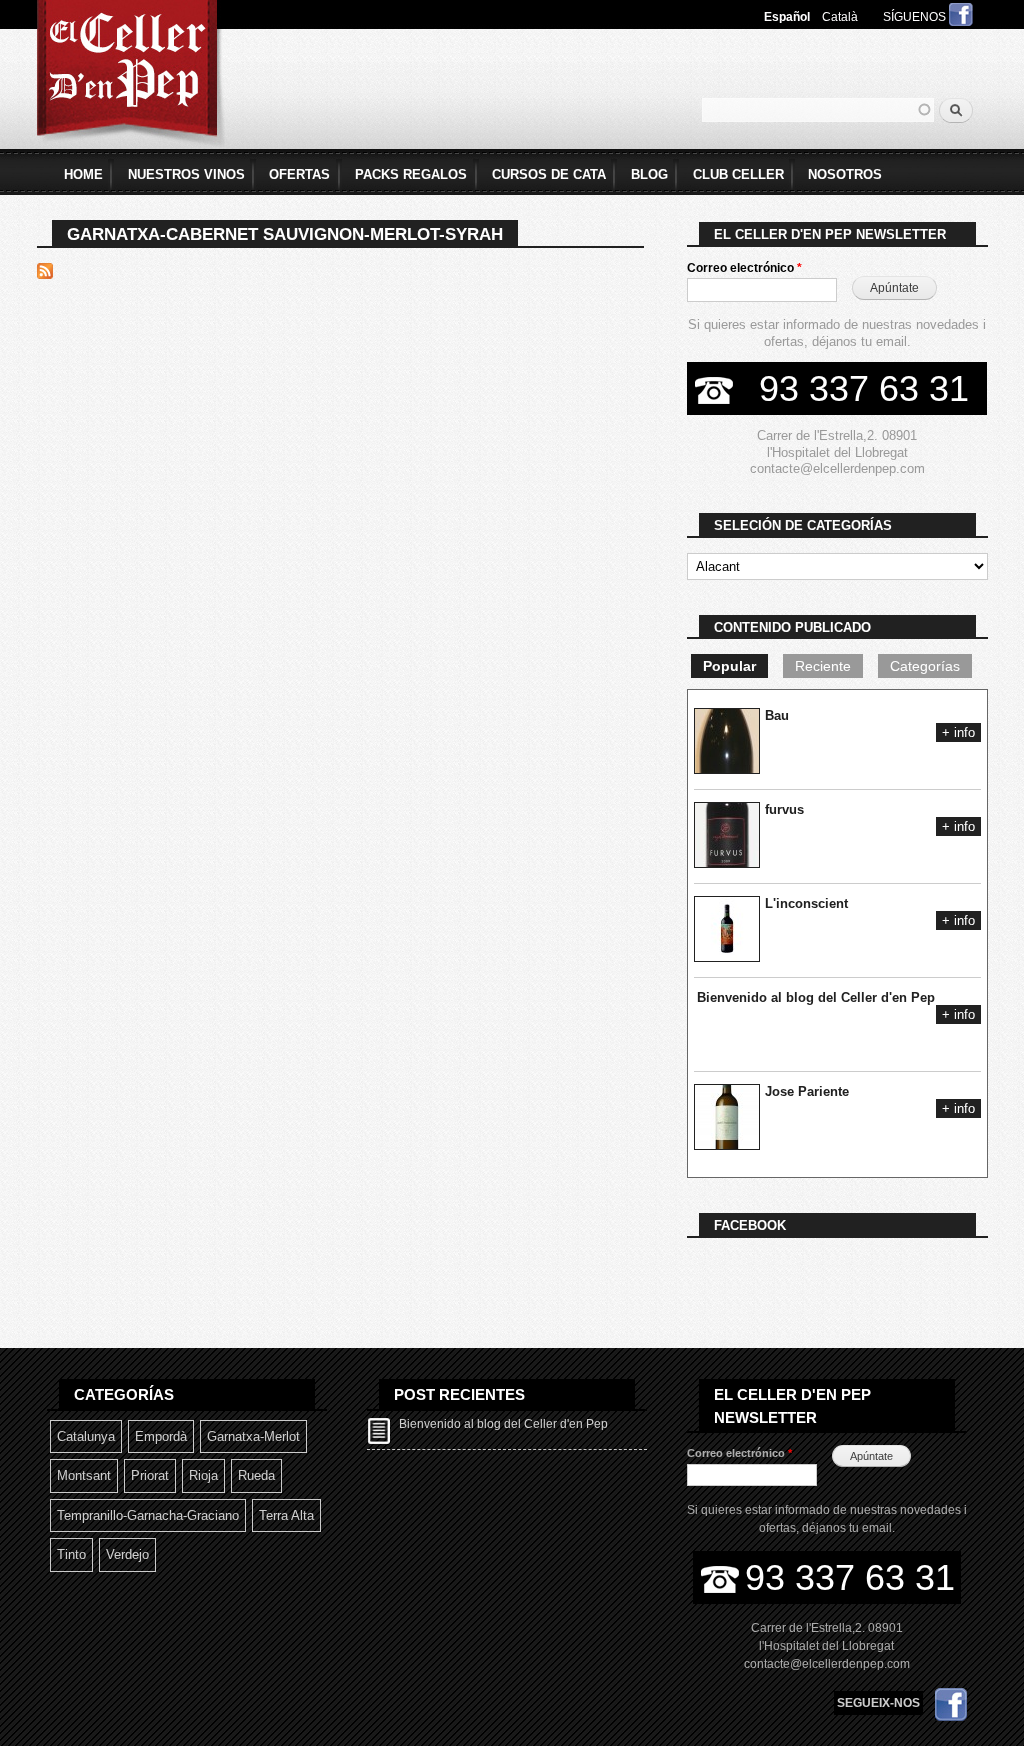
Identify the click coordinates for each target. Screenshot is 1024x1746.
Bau (777, 715)
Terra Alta (286, 1515)
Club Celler (738, 174)
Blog (649, 174)
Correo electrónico (744, 268)
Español (787, 17)
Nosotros (845, 174)
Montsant (84, 1475)
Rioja (203, 1475)
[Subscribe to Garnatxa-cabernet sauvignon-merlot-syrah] (45, 266)
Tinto (71, 1554)
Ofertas (299, 174)
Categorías (925, 666)
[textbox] (818, 110)
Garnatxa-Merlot (253, 1436)
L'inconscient (806, 903)
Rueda (256, 1475)
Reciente (823, 666)
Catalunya (86, 1436)
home (83, 174)
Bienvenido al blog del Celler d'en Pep (816, 997)
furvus (784, 809)
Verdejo (127, 1554)
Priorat (150, 1475)
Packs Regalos (411, 174)
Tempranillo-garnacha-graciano (148, 1515)
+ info (958, 732)
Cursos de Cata (549, 174)
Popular (729, 666)
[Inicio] (131, 76)
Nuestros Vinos (186, 174)
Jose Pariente (807, 1091)
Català (840, 17)
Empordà (161, 1436)
